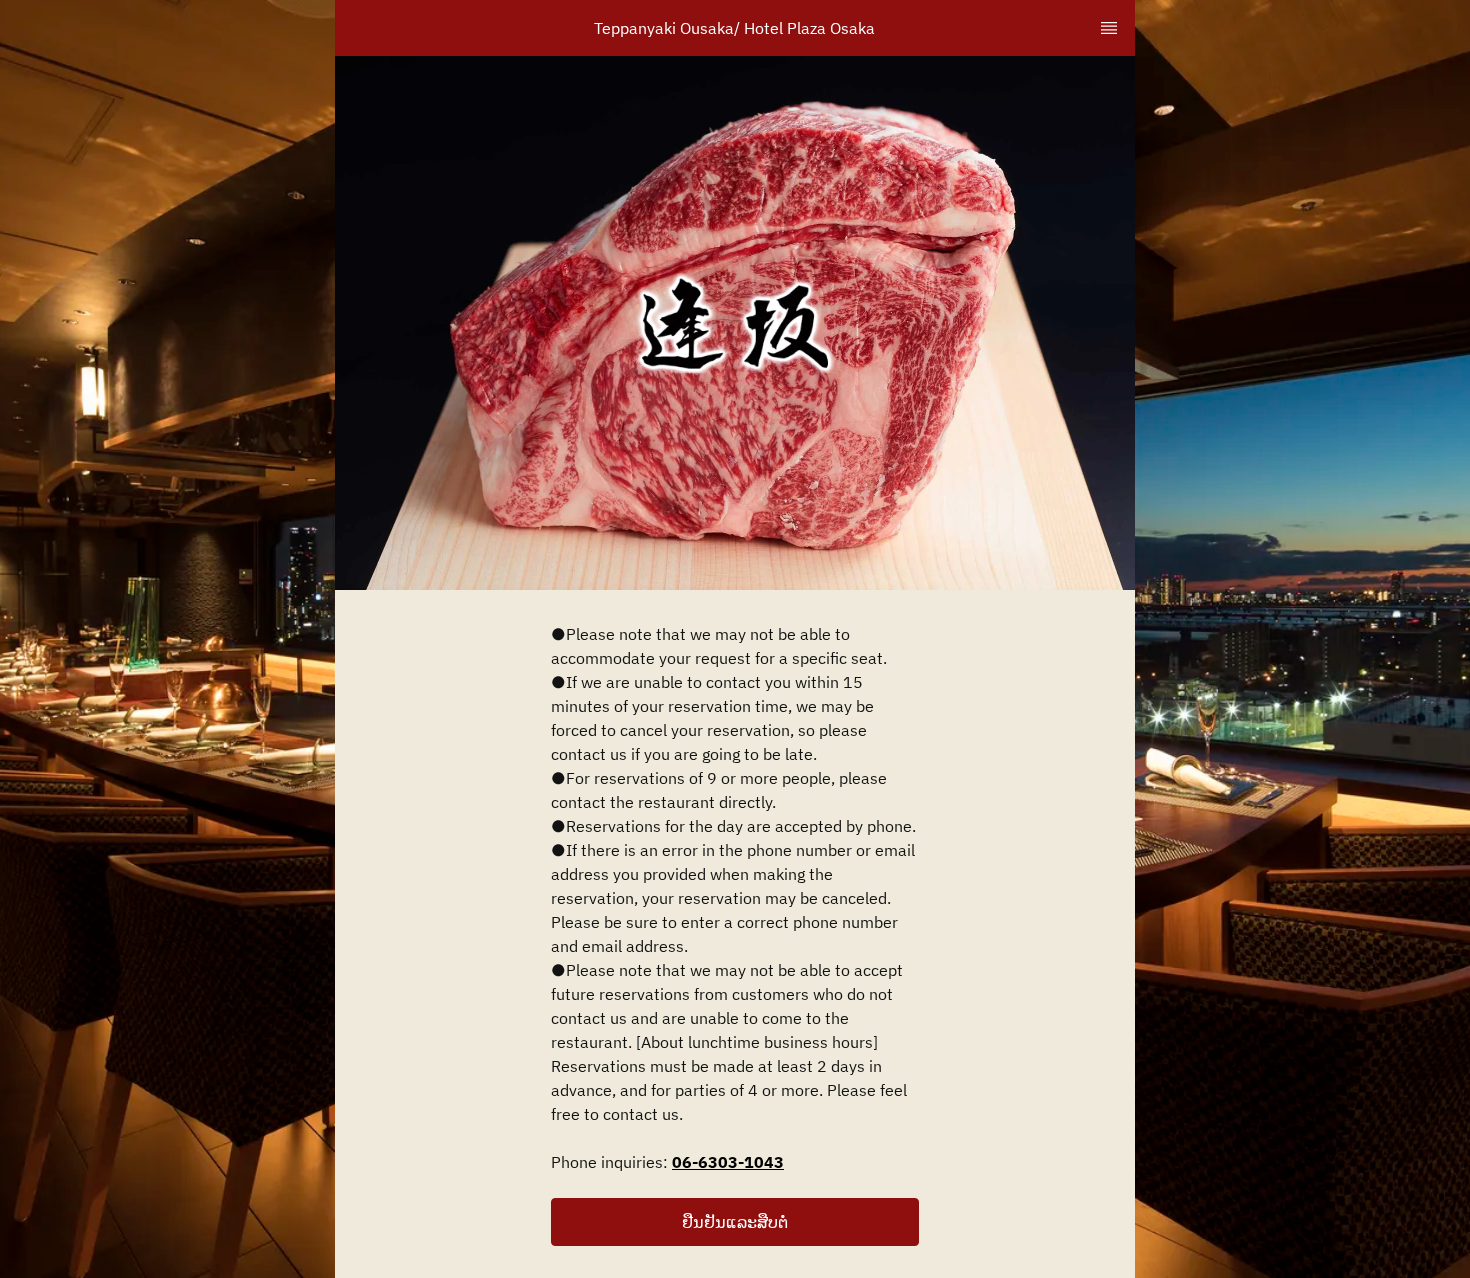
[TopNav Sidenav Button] (1109, 28)
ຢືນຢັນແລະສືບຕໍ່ (735, 1222)
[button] (735, 1222)
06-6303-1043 (728, 1162)
